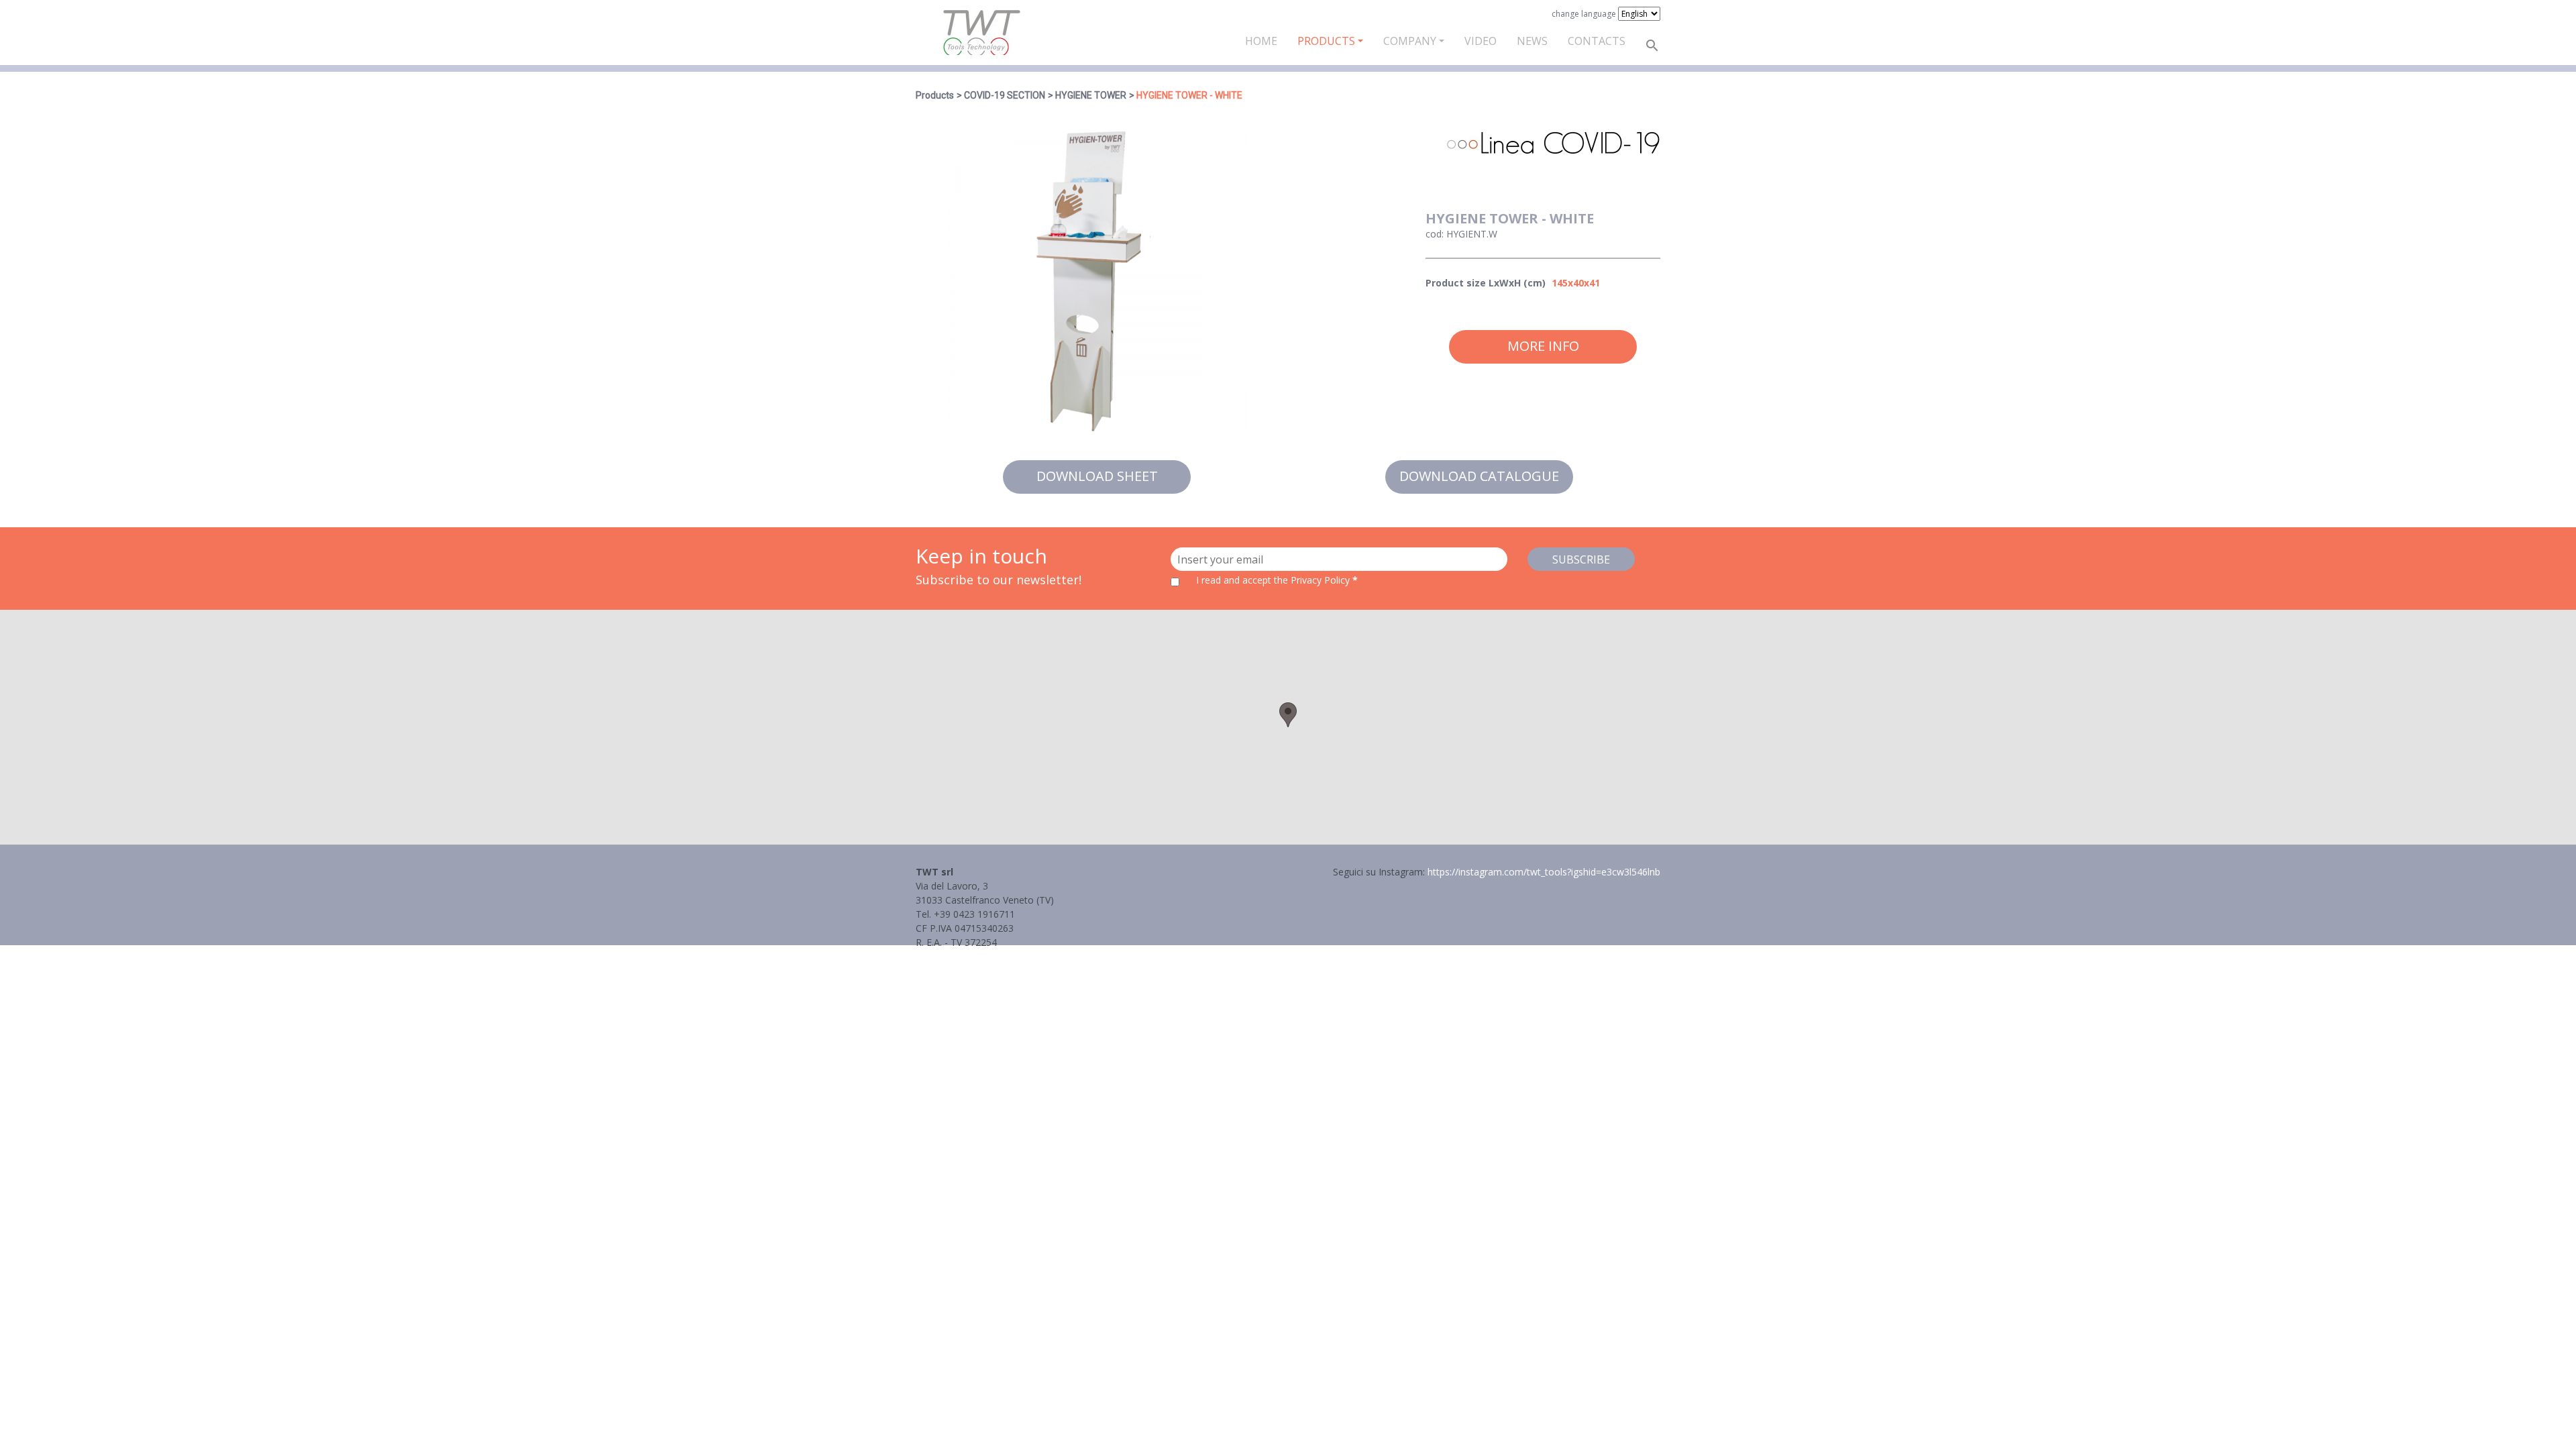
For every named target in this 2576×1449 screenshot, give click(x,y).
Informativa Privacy (958, 956)
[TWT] (981, 33)
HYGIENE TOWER (1091, 95)
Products (1326, 41)
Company (1410, 41)
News (1532, 41)
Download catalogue (1479, 476)
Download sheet (1097, 476)
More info (1543, 346)
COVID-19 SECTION (1005, 95)
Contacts (1597, 41)
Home (1261, 41)
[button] (1288, 715)
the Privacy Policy (1312, 580)
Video (1481, 41)
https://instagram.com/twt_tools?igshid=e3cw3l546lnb (1544, 872)
